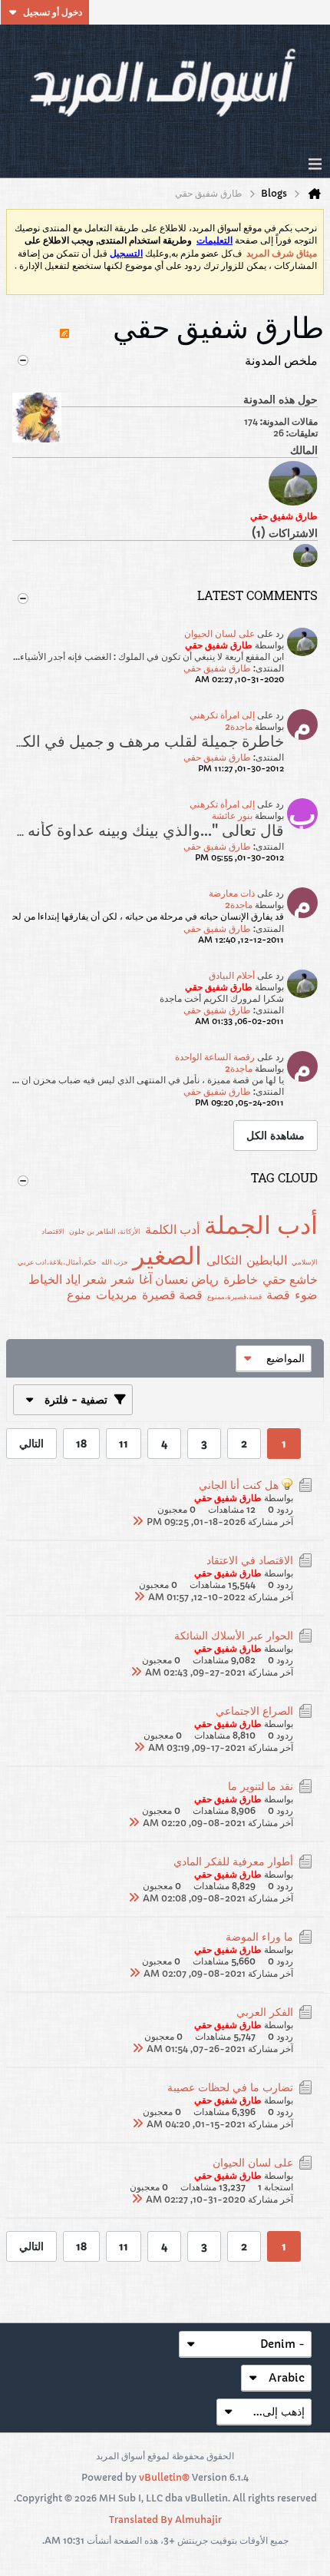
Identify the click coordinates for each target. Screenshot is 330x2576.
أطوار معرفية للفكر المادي (233, 1862)
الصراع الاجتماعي (254, 1711)
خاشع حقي (290, 1279)
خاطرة (241, 1279)
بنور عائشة (232, 816)
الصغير (167, 1256)
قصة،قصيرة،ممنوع (234, 1296)
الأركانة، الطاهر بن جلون (105, 1231)
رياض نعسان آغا (179, 1279)
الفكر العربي (265, 2012)
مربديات (117, 1295)
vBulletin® (164, 2477)
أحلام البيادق (232, 975)
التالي (31, 1444)
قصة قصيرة (172, 1295)
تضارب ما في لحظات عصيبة (230, 2087)
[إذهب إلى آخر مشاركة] (137, 1521)
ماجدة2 (239, 726)
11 (124, 1444)
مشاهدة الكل (276, 1135)
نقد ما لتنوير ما (261, 1786)
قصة (278, 1295)
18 (81, 1444)
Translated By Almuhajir (165, 2520)
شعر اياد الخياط (68, 1279)
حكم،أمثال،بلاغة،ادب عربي (57, 1262)
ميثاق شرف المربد (282, 254)
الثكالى (224, 1260)
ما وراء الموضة (259, 1937)
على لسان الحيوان (219, 633)
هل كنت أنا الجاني (239, 1485)
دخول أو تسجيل (53, 12)
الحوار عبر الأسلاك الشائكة (234, 1636)
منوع (79, 1295)
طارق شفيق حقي (217, 668)
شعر (123, 1279)
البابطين (267, 1260)
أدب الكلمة (172, 1229)
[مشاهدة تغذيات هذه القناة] (64, 327)
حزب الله (115, 1262)
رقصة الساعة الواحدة (215, 1057)
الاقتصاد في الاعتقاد (250, 1560)
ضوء (306, 1295)
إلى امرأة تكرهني (222, 715)
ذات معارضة (232, 893)
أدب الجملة (261, 1225)
